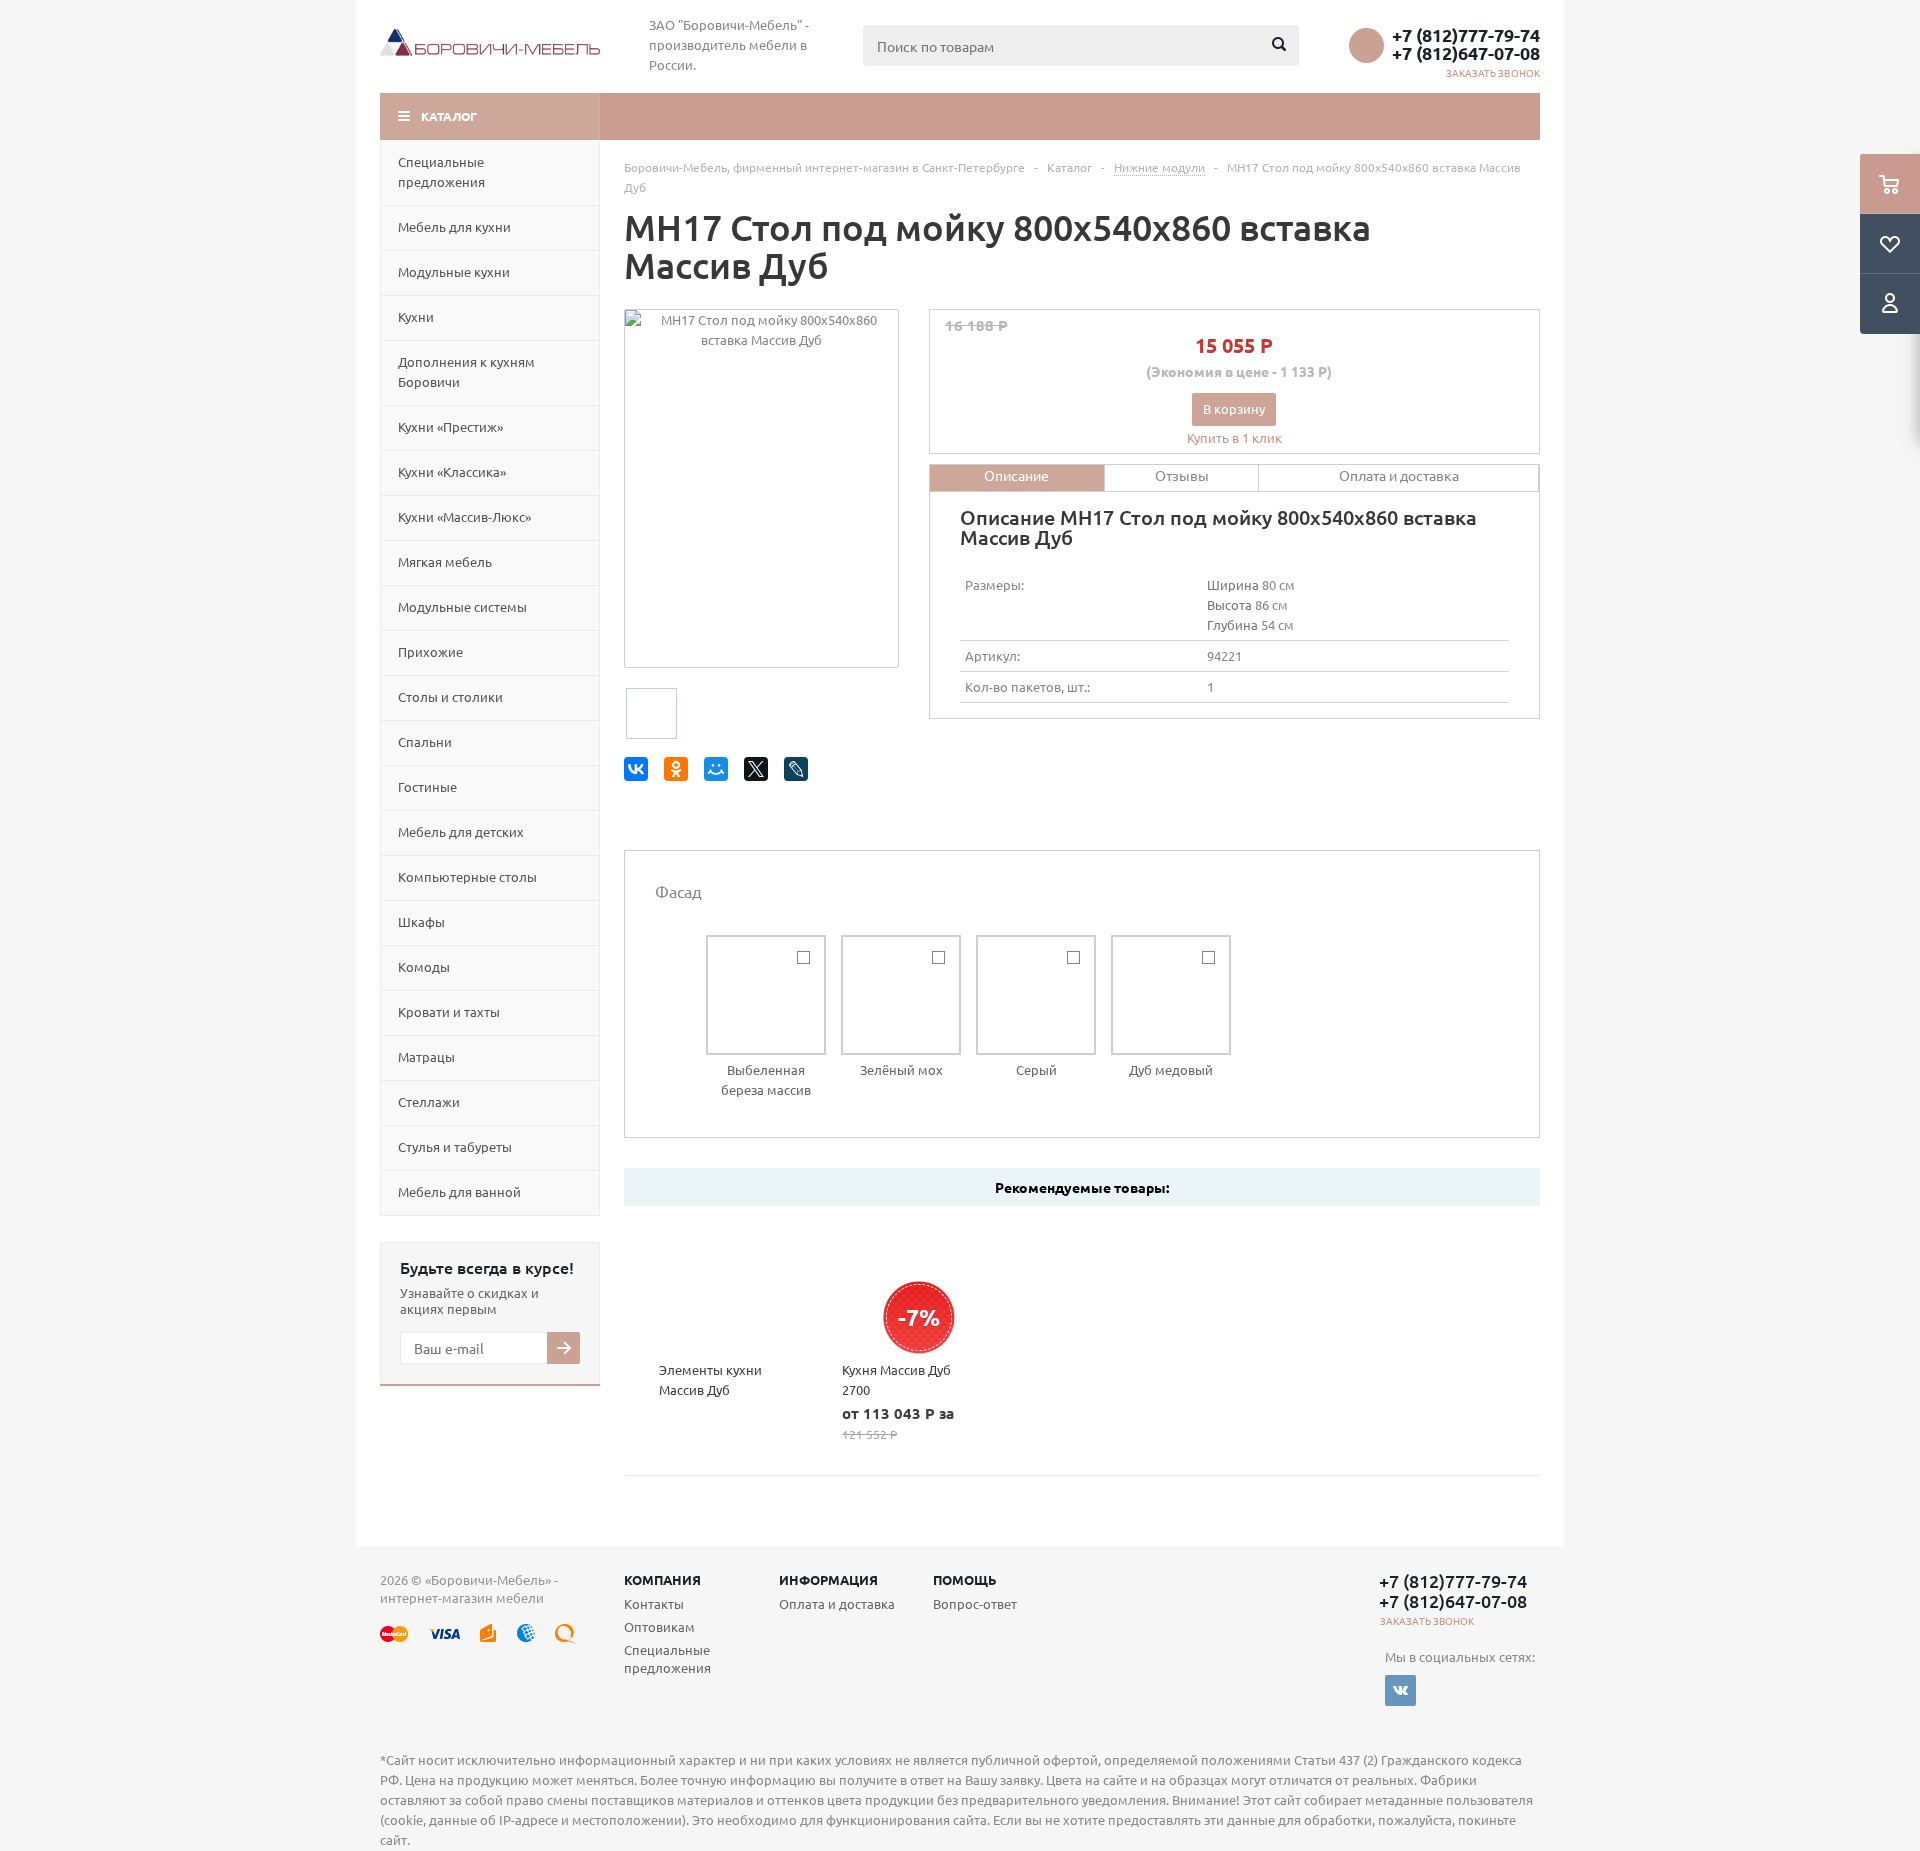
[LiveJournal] (799, 772)
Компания (662, 1579)
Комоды (424, 966)
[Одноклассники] (679, 772)
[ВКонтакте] (639, 772)
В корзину (1234, 408)
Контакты (654, 1603)
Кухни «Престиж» (450, 426)
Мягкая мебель (445, 561)
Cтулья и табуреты (455, 1146)
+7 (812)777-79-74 (1466, 35)
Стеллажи (429, 1101)
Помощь (965, 1579)
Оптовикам (659, 1626)
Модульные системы (462, 606)
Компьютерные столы (467, 876)
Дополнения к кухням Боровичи (466, 371)
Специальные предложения (441, 171)
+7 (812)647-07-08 (1466, 53)
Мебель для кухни (454, 226)
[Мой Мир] (719, 772)
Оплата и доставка (837, 1603)
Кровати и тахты (449, 1011)
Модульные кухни (454, 271)
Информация (828, 1579)
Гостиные (427, 786)
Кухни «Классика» (452, 471)
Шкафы (421, 921)
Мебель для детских (461, 831)
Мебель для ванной (459, 1191)
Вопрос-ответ (975, 1603)
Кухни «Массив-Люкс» (464, 516)
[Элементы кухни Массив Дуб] (715, 1283)
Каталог (449, 116)
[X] (759, 772)
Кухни (416, 316)
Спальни (425, 741)
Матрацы (426, 1056)
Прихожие (430, 651)
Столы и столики (450, 696)
